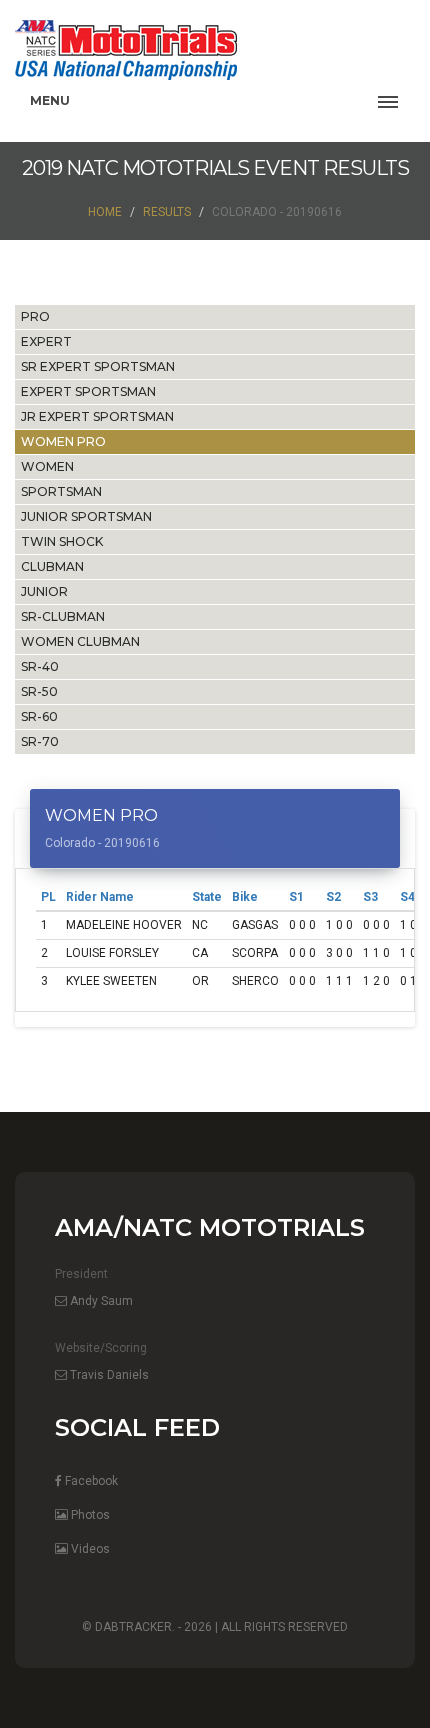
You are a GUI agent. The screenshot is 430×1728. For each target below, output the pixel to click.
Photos (89, 1515)
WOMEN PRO (63, 441)
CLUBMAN (52, 566)
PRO (35, 316)
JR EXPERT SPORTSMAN (97, 416)
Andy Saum (100, 1301)
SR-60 (39, 716)
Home (105, 212)
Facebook (90, 1481)
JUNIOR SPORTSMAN (86, 516)
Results (167, 212)
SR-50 (39, 691)
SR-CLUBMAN (63, 616)
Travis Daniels (108, 1375)
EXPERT (46, 341)
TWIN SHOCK (62, 541)
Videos (89, 1549)
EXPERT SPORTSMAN (88, 391)
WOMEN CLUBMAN (80, 641)
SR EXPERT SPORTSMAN (98, 366)
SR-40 (40, 666)
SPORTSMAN (61, 491)
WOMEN (47, 466)
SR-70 (40, 741)
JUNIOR (44, 591)
